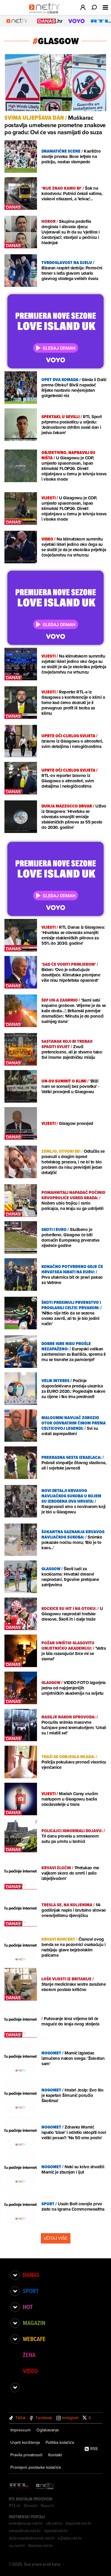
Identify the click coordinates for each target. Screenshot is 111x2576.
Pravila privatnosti (26, 2455)
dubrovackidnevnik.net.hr (32, 2538)
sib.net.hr (54, 2523)
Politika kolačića (60, 2442)
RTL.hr (15, 2505)
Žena (29, 2355)
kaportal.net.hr (79, 2523)
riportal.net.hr (56, 2531)
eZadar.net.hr (70, 2538)
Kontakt (55, 2455)
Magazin (34, 2323)
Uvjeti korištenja (25, 2442)
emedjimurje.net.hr (26, 2523)
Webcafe (34, 2339)
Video (30, 2371)
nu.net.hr (17, 2545)
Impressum (20, 2430)
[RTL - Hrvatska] (19, 2486)
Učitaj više (56, 2238)
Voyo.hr (48, 2505)
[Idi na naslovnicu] (46, 14)
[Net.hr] (45, 2486)
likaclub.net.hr (41, 2545)
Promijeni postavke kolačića (36, 2467)
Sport (31, 2291)
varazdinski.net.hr (25, 2531)
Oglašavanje (48, 2430)
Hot (28, 2307)
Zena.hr (31, 2505)
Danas (31, 2275)
